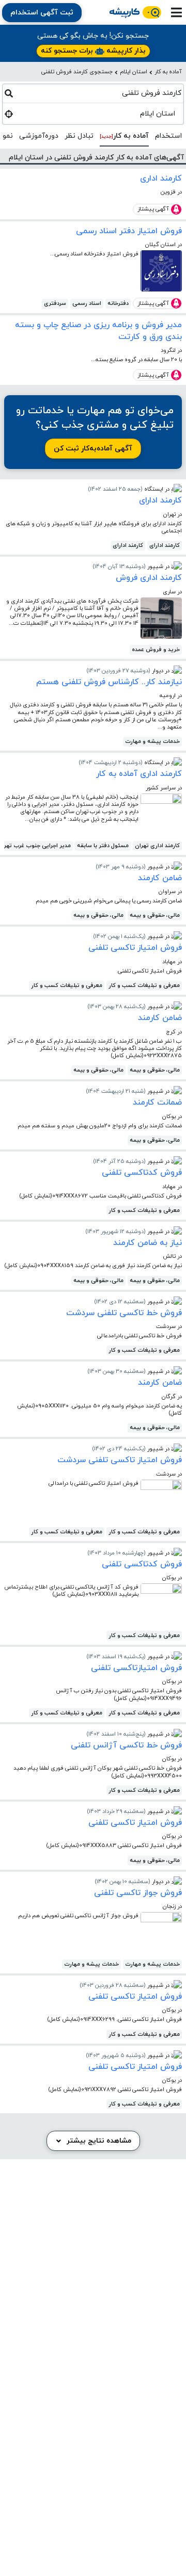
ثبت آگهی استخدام (42, 13)
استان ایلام (134, 72)
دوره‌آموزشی (39, 136)
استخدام (168, 136)
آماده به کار (168, 72)
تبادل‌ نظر (79, 136)
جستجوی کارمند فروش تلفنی (77, 72)
